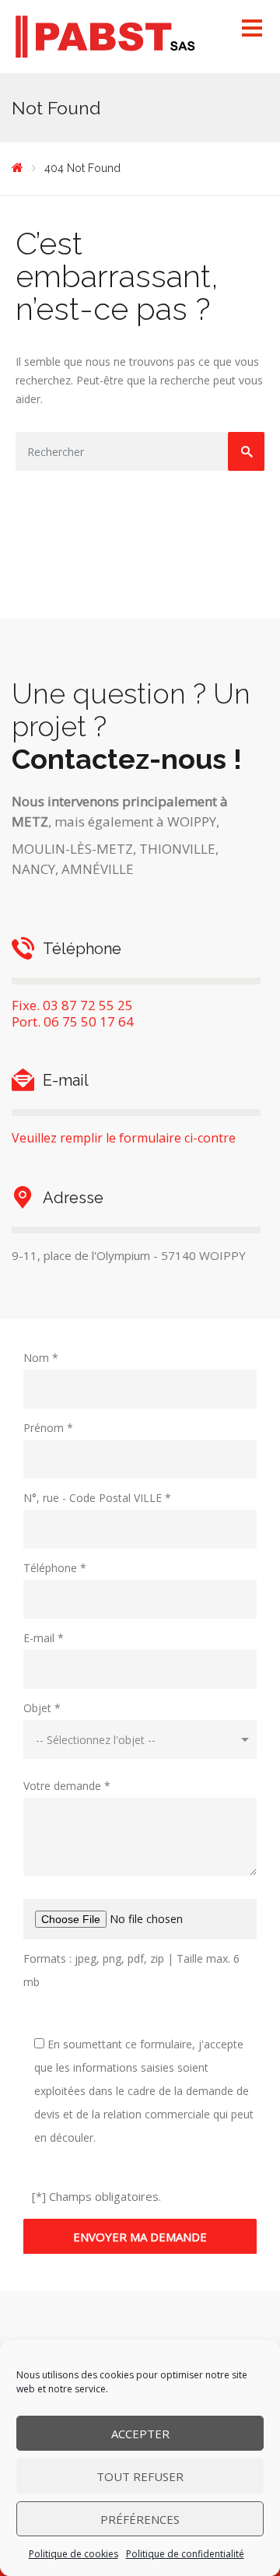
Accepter (140, 2434)
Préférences (140, 2519)
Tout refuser (140, 2476)
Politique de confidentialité (185, 2554)
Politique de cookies (73, 2554)
